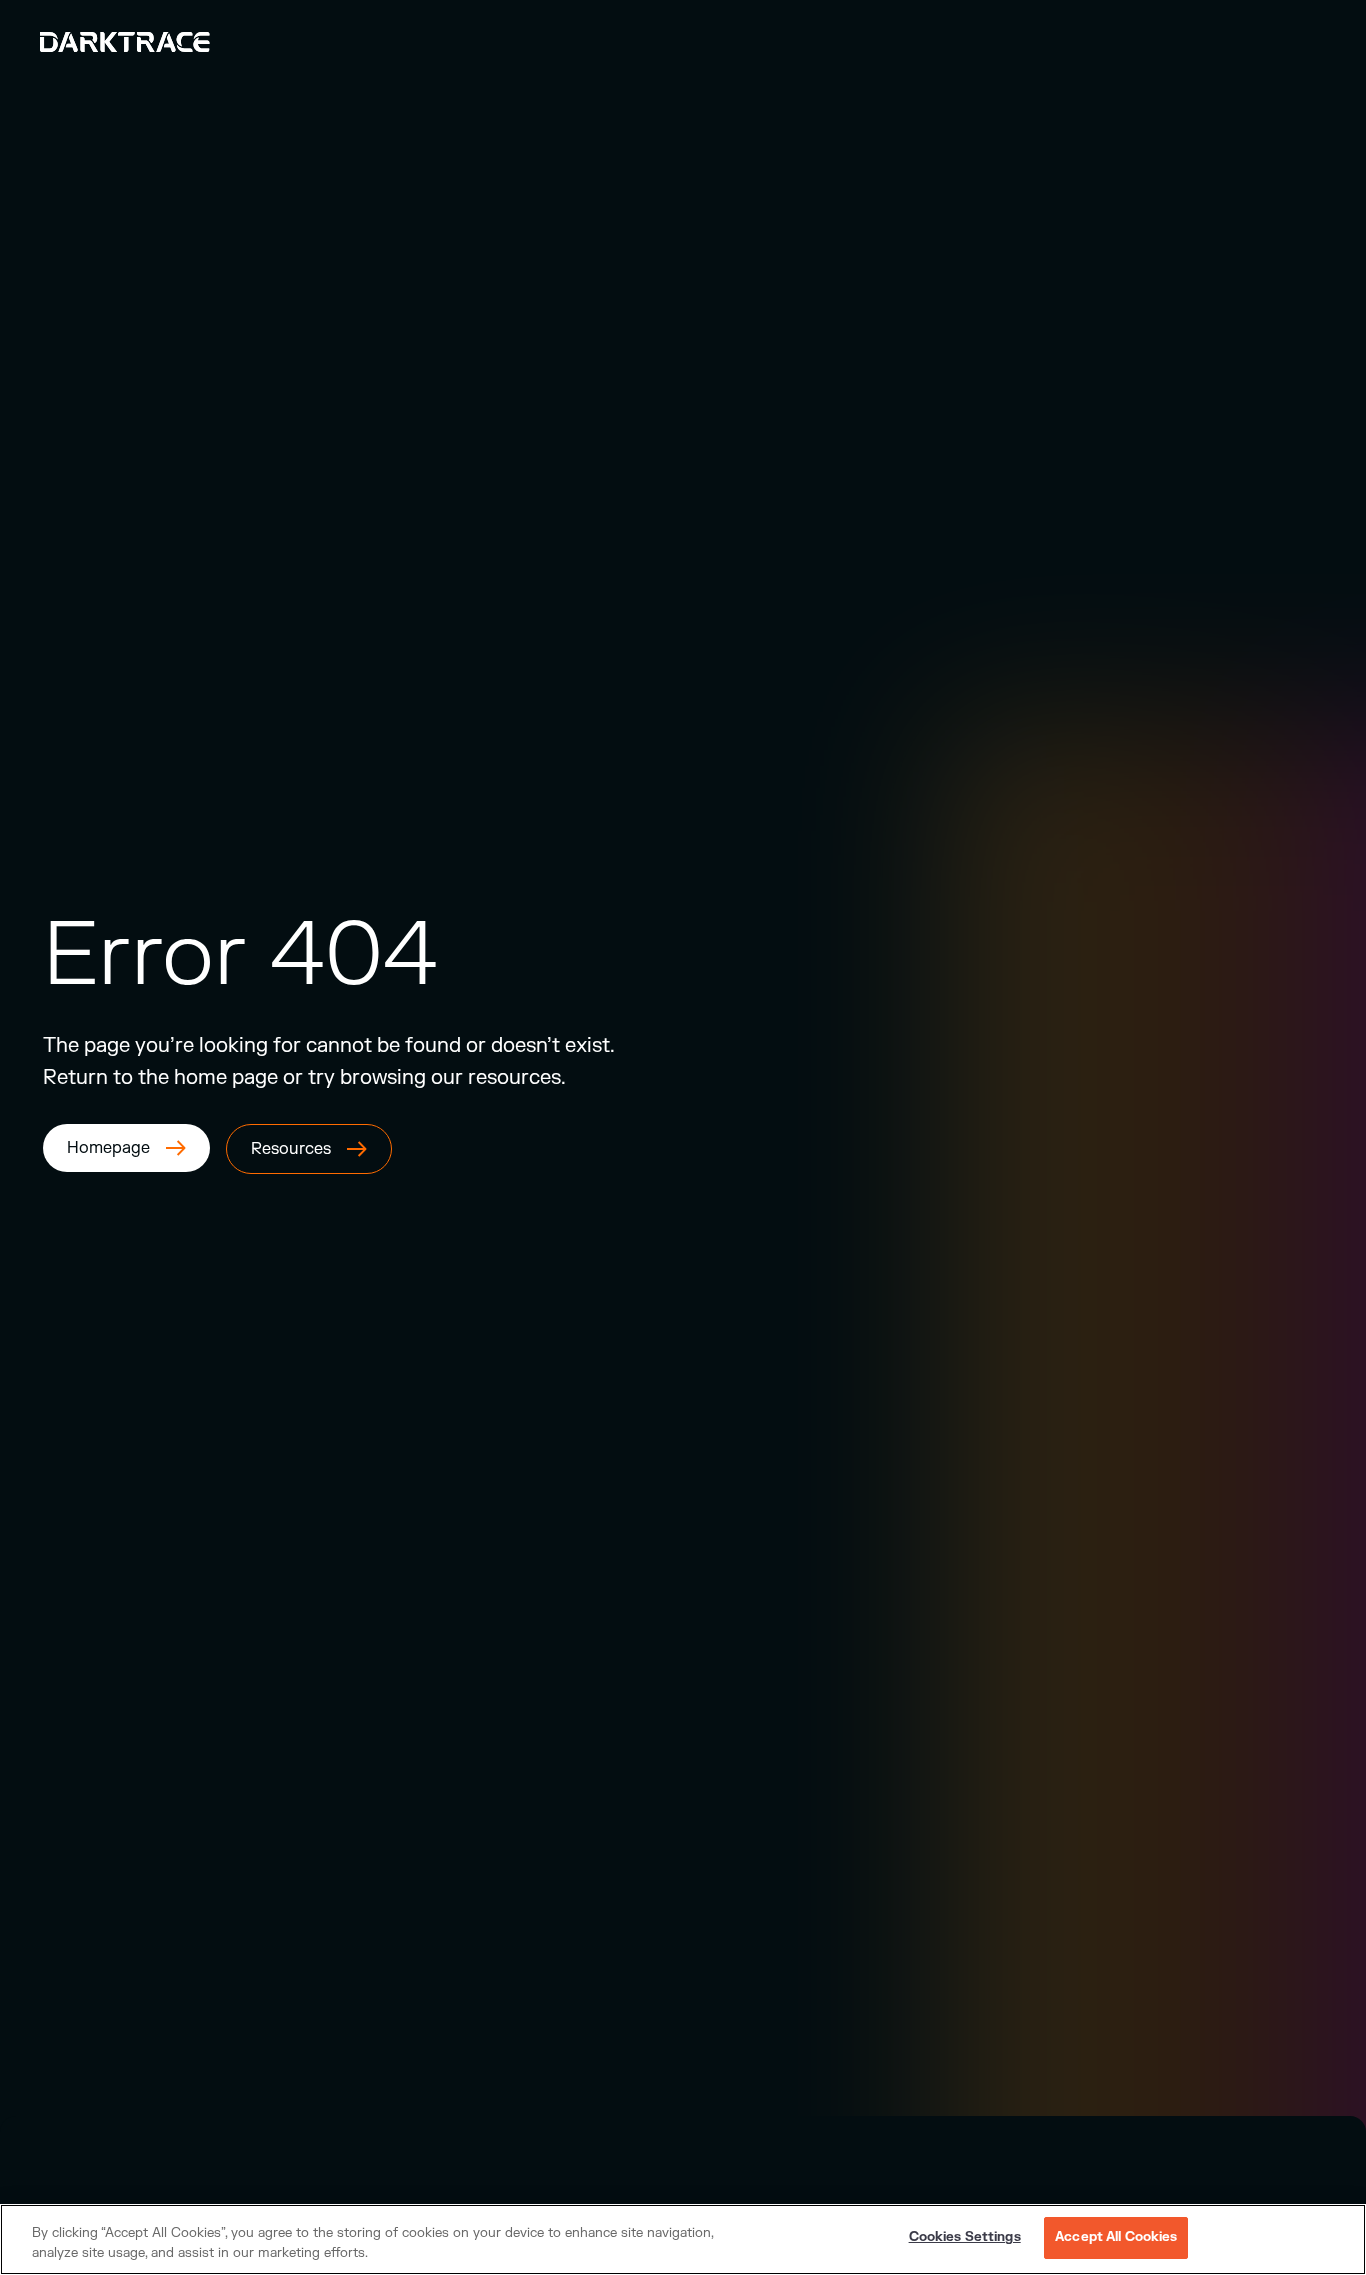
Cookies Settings (965, 2237)
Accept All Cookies (1116, 2237)
